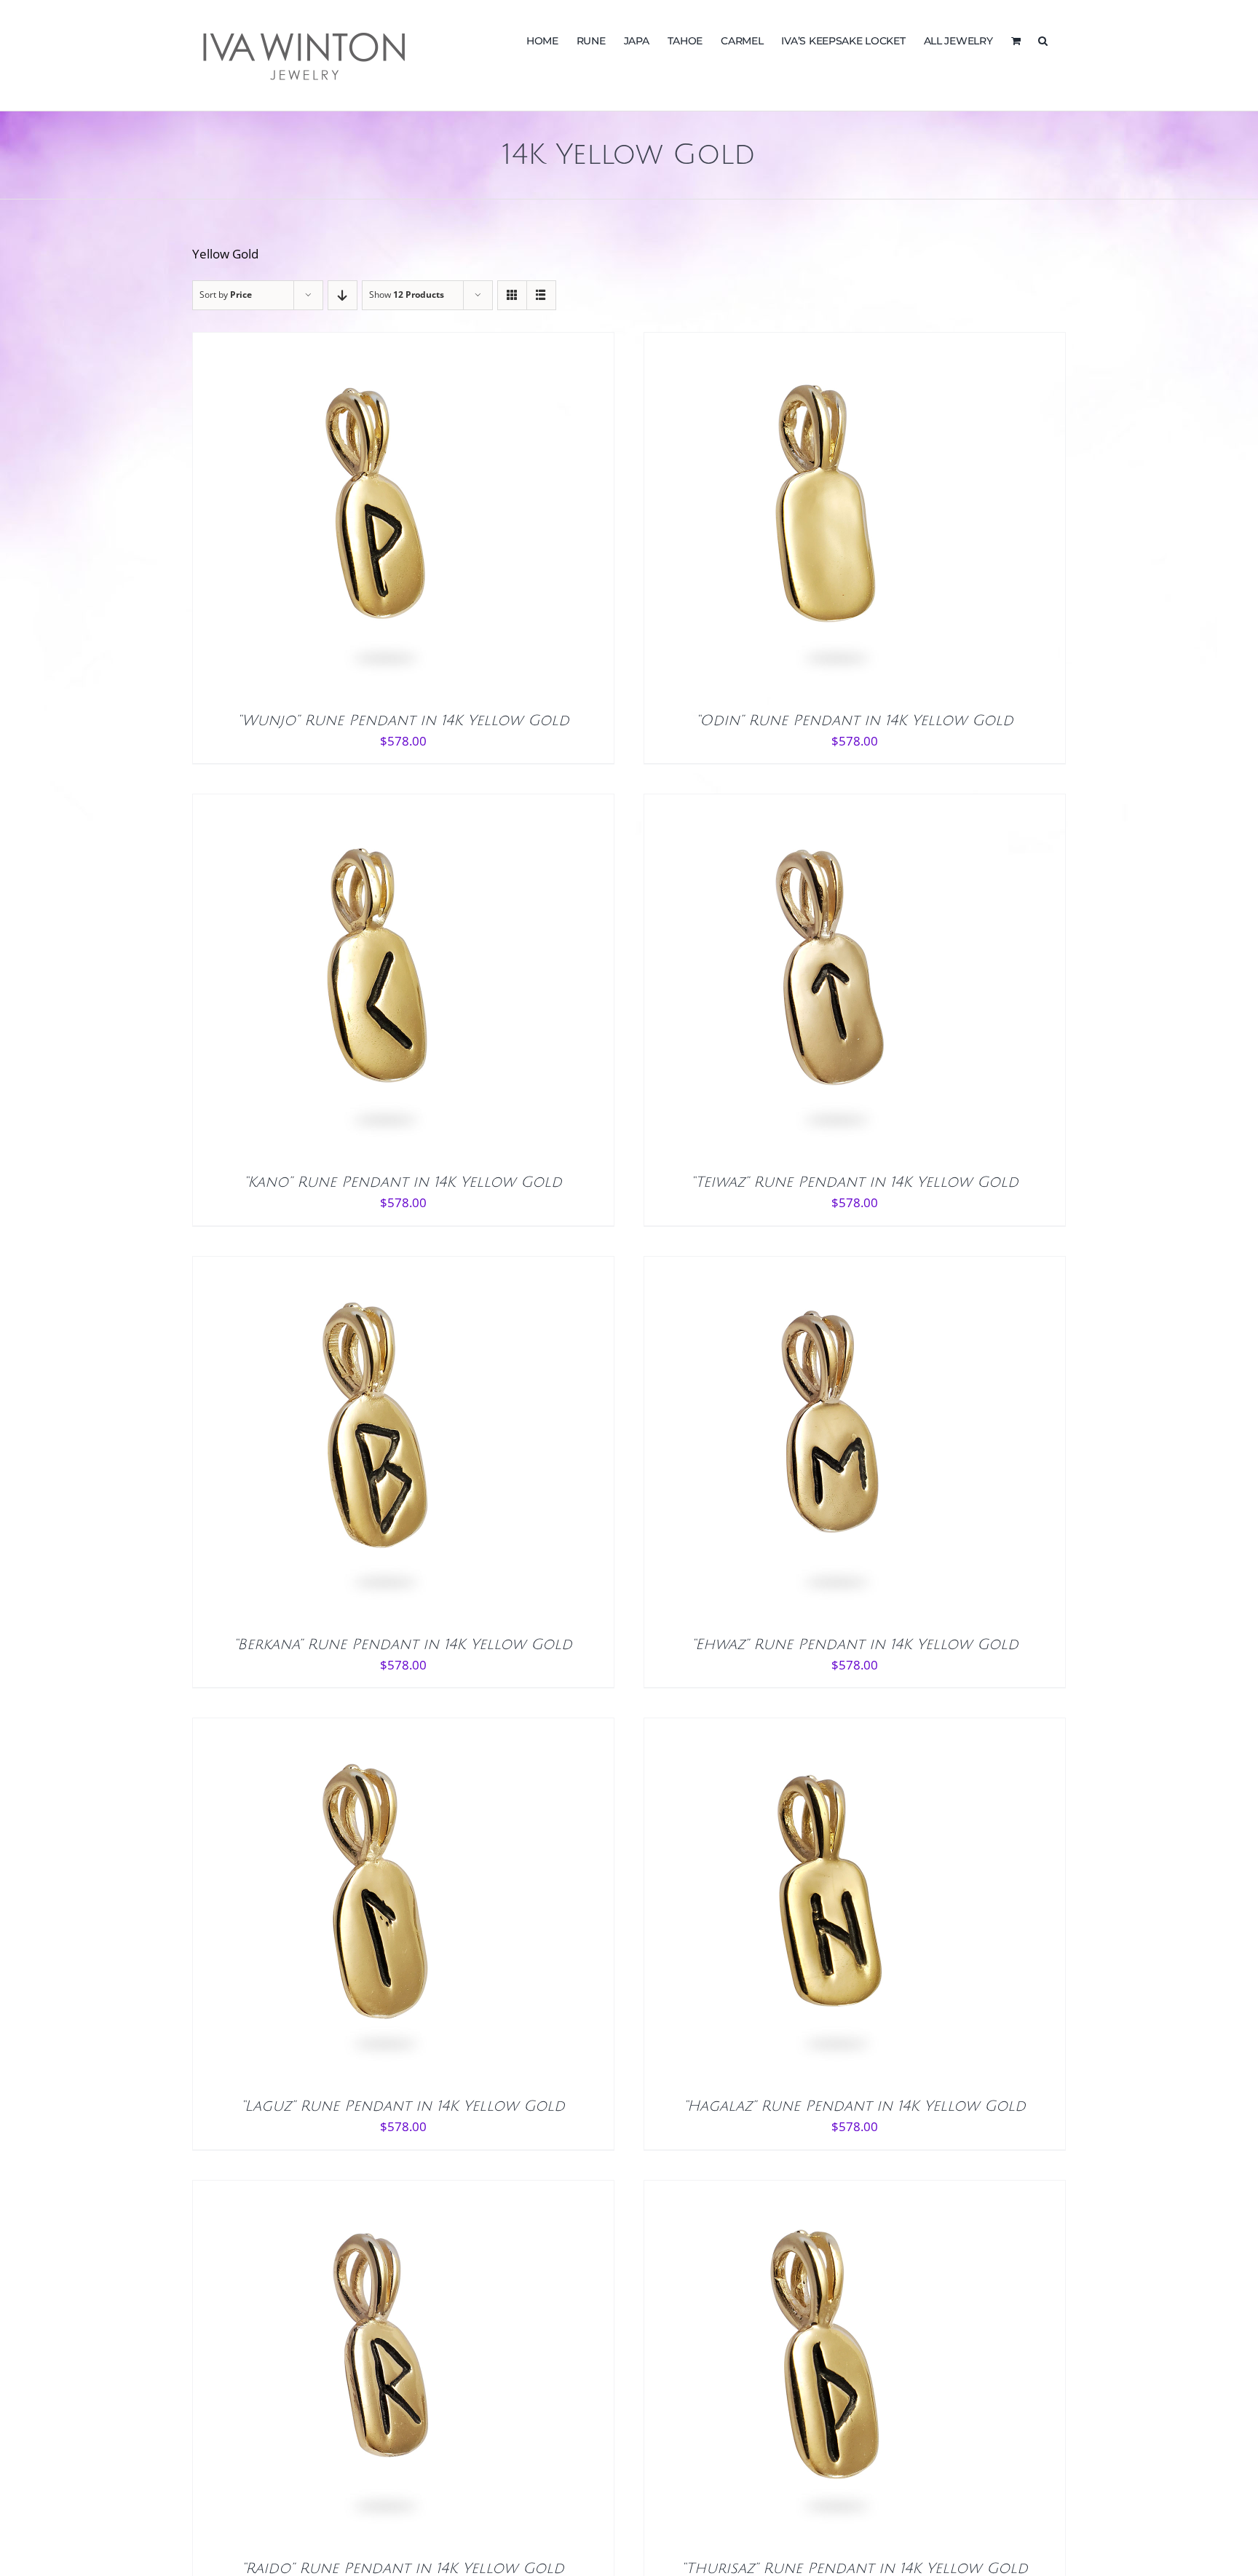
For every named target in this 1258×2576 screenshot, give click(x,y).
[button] (1043, 39)
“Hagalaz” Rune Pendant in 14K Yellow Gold (855, 2106)
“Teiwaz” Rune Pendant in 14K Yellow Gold (855, 1182)
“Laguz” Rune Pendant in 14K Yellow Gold (403, 2106)
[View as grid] (512, 295)
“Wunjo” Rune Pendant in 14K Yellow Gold (403, 721)
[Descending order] (343, 295)
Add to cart (343, 518)
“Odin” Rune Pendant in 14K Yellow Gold (855, 721)
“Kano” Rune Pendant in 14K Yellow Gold (403, 1182)
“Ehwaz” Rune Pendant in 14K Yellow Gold (855, 1645)
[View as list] (541, 295)
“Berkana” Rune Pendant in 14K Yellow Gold (403, 1645)
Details (419, 518)
